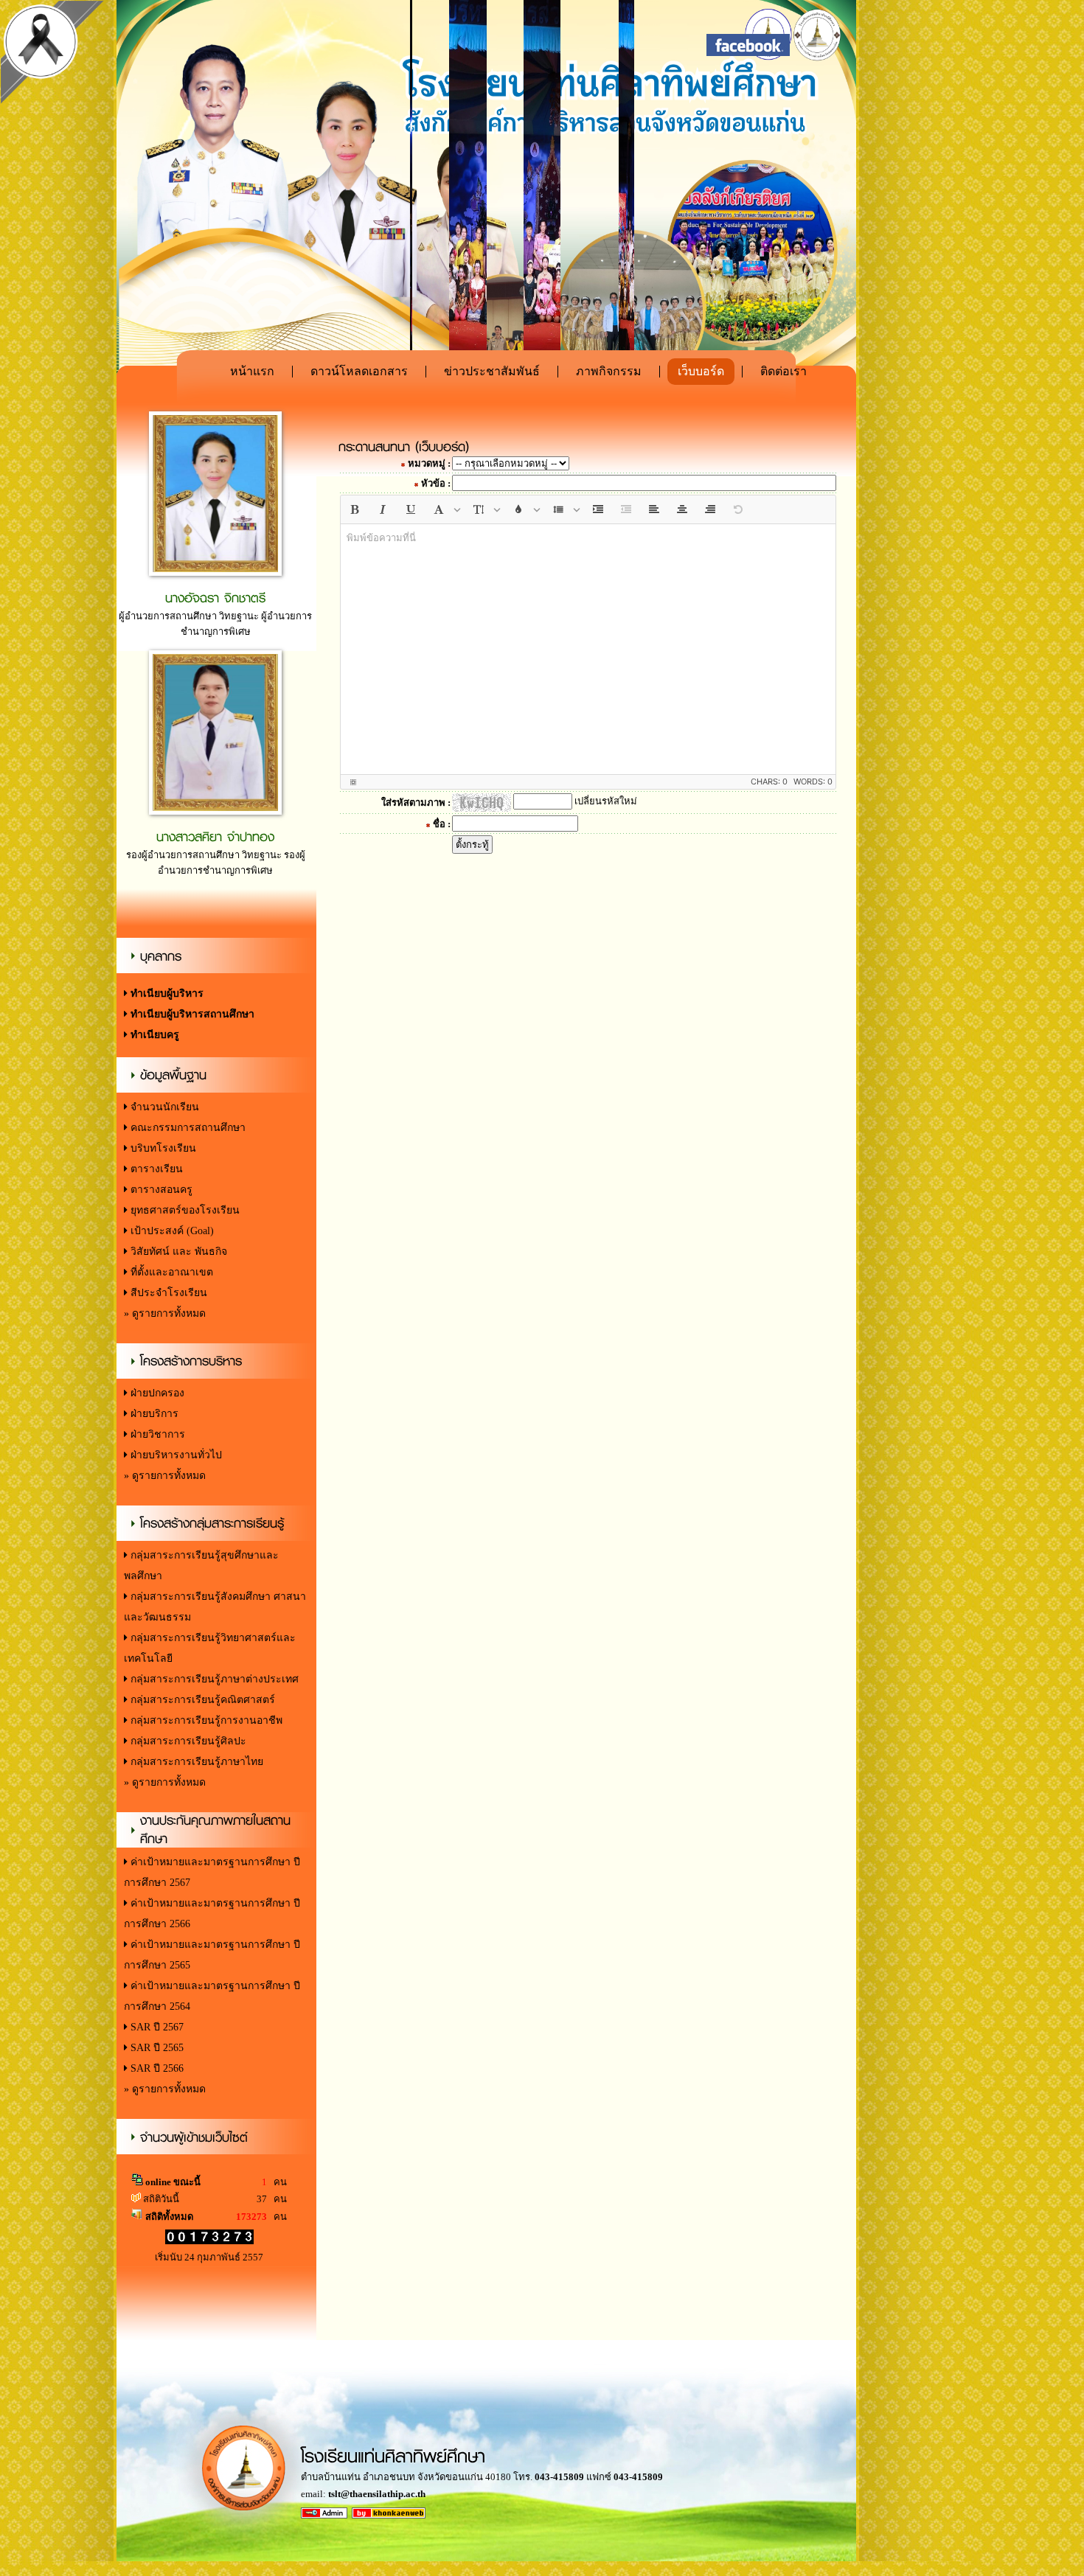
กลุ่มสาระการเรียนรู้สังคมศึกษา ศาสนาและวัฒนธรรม (215, 1607)
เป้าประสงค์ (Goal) (171, 1231)
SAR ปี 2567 (156, 2027)
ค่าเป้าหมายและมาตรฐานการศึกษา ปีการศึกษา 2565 (212, 1955)
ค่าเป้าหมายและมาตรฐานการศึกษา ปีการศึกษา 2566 (212, 1914)
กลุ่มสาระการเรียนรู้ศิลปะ (187, 1741)
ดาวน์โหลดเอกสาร (359, 371)
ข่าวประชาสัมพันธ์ (492, 371)
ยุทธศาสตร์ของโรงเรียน (184, 1210)
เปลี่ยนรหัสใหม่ (606, 801)
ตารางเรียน (155, 1169)
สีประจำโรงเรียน (167, 1293)
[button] (355, 509)
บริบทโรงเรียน (162, 1148)
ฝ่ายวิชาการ (156, 1434)
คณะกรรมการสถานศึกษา (187, 1128)
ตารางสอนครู (160, 1190)
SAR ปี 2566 (156, 2068)
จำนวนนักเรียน (163, 1107)
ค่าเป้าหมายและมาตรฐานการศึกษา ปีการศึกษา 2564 (212, 1996)
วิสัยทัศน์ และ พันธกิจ (177, 1252)
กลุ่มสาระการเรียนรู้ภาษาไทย (195, 1762)
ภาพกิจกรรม (609, 371)
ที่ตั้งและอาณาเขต (170, 1272)
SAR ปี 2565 (156, 2048)
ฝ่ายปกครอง (156, 1393)
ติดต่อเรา (784, 371)
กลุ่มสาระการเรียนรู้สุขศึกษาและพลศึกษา (201, 1566)
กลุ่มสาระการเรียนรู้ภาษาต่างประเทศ (213, 1679)
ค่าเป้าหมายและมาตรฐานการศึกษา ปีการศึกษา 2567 (212, 1872)
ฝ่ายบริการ (153, 1414)
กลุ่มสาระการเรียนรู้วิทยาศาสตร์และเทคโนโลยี (210, 1648)
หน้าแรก (252, 371)
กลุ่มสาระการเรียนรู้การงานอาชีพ (205, 1720)
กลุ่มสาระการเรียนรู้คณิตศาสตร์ (201, 1700)
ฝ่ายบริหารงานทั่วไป (175, 1455)
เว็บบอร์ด (701, 371)
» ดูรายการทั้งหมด (165, 1313)
